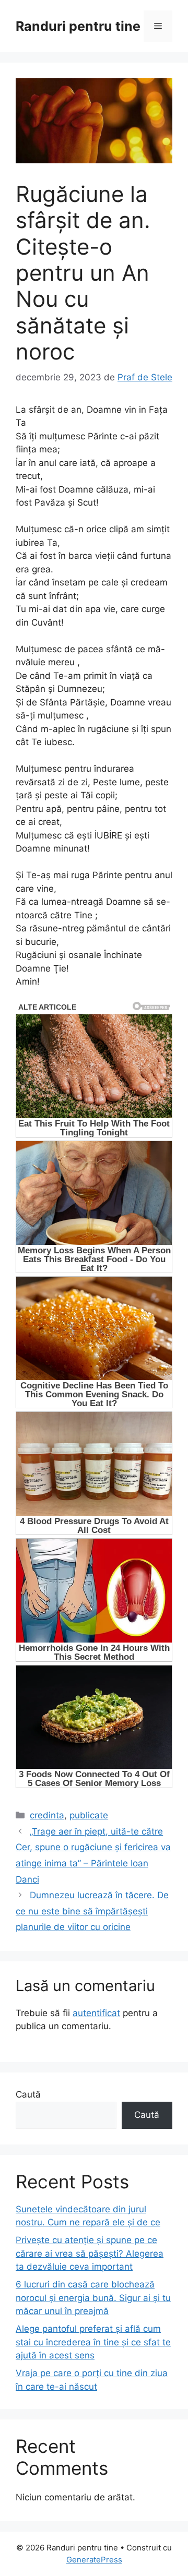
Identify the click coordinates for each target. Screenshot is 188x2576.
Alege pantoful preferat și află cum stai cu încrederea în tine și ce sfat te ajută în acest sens (93, 2342)
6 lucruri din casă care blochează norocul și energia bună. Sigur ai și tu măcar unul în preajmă (93, 2298)
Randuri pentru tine (78, 26)
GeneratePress (94, 2560)
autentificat (96, 2013)
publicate (89, 1815)
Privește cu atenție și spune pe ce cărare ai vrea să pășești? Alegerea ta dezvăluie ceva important (90, 2253)
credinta (47, 1815)
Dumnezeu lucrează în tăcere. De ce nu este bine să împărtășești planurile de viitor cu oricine (92, 1911)
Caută (28, 2094)
